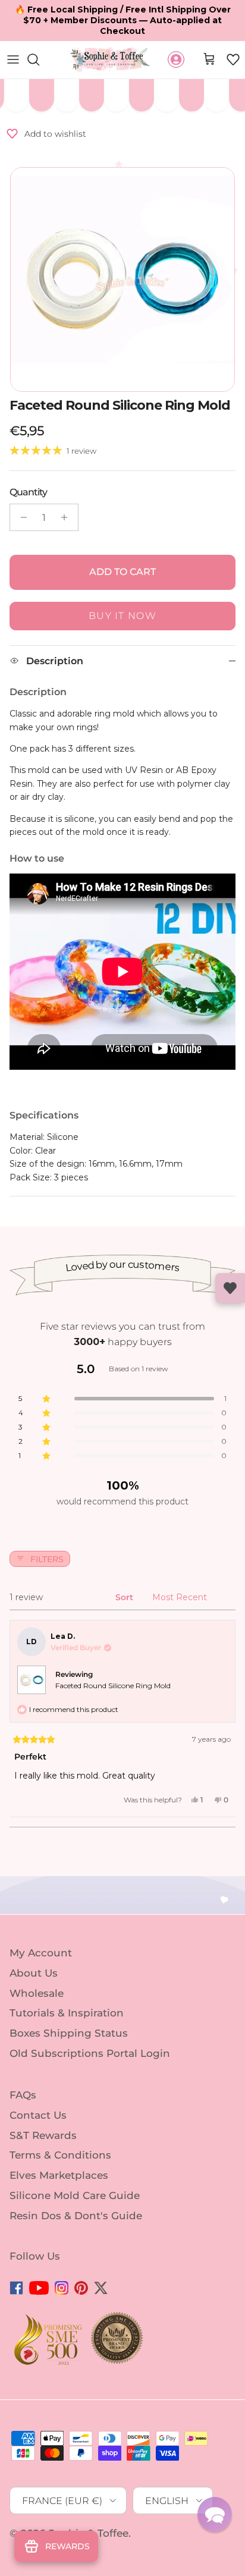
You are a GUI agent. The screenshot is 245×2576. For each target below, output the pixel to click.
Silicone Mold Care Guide (75, 2195)
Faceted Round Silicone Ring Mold (113, 1686)
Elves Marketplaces (59, 2175)
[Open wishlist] (230, 1288)
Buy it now (122, 616)
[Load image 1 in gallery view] (122, 279)
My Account (41, 1953)
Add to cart (122, 572)
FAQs (23, 2095)
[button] (233, 59)
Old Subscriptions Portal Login (90, 2053)
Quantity (28, 492)
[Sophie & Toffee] (110, 60)
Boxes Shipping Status (69, 2033)
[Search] (39, 59)
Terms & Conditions (60, 2155)
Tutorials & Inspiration (67, 2013)
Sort (125, 1597)
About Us (34, 1973)
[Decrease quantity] (21, 517)
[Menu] (13, 59)
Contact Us (38, 2115)
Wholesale (37, 1993)
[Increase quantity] (67, 517)
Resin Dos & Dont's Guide (76, 2216)
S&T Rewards (43, 2135)
